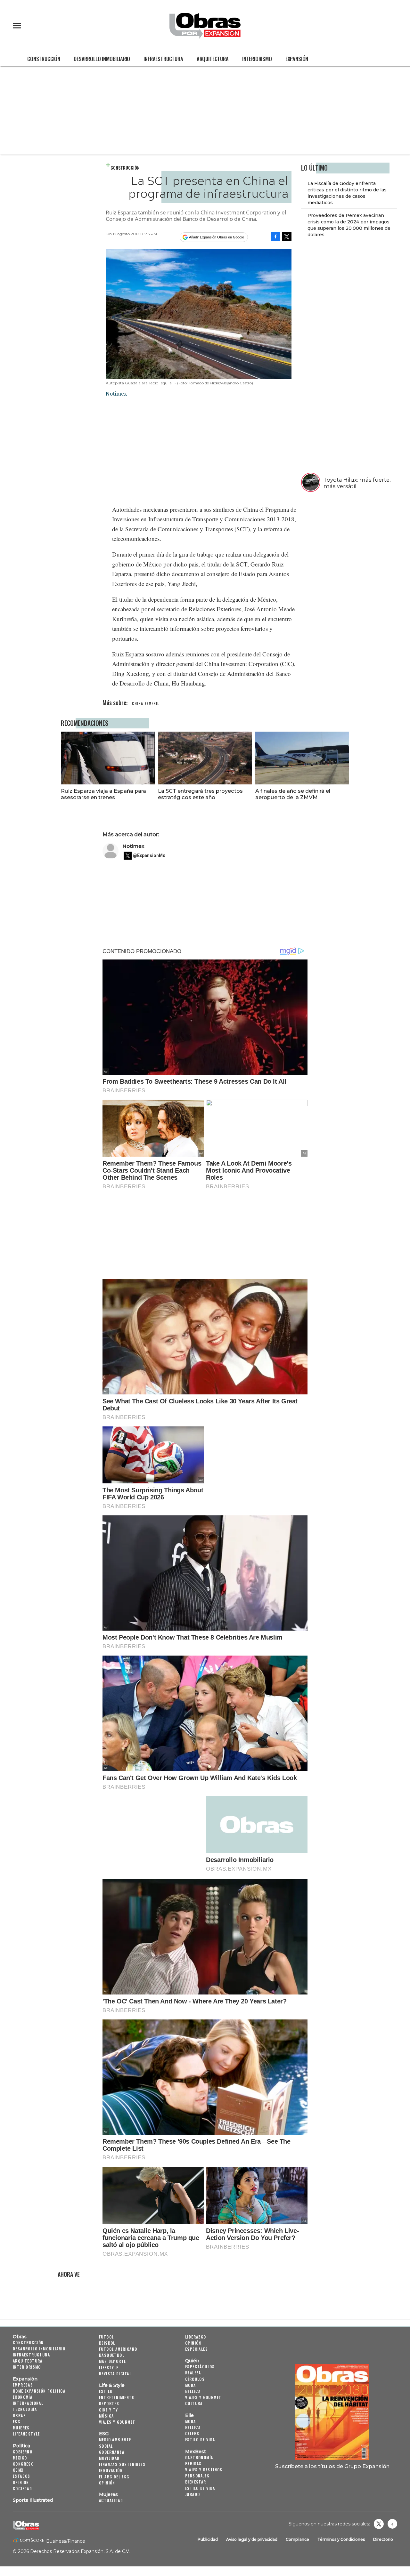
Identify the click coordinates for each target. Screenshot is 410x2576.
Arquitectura (213, 59)
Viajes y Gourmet (117, 2422)
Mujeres (21, 2428)
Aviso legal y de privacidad (252, 2539)
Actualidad (111, 2500)
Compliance (297, 2539)
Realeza (193, 2373)
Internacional (28, 2403)
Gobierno (23, 2452)
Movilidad (109, 2458)
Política (21, 2446)
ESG (16, 2422)
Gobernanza (112, 2452)
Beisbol (107, 2343)
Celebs (192, 2433)
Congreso (23, 2464)
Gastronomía (199, 2457)
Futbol (106, 2337)
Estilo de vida (200, 2440)
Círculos (195, 2379)
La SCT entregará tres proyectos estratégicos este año (200, 794)
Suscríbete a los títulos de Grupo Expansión (332, 2466)
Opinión (21, 2482)
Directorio (383, 2539)
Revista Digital (115, 2374)
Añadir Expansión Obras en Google (217, 237)
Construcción (44, 59)
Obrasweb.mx (392, 2524)
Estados (22, 2476)
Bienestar (196, 2482)
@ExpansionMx (149, 855)
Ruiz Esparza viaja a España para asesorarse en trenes (103, 794)
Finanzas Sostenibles (122, 2464)
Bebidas (193, 2464)
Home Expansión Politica (39, 2391)
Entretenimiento (117, 2397)
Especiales (197, 2349)
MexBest (196, 2452)
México (20, 2458)
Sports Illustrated (33, 2500)
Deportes (109, 2403)
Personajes (197, 2476)
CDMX (18, 2470)
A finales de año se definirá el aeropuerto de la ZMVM (293, 794)
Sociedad (22, 2488)
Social (106, 2446)
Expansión (297, 59)
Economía (23, 2397)
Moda (191, 2385)
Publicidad (208, 2539)
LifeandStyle (26, 2434)
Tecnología (25, 2409)
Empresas (23, 2385)
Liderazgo (196, 2337)
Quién (192, 2361)
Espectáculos (200, 2367)
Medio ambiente (115, 2440)
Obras (20, 2337)
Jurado (193, 2494)
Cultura (194, 2403)
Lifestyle (109, 2367)
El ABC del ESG (114, 2477)
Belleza (193, 2391)
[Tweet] (287, 237)
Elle (189, 2415)
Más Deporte (112, 2361)
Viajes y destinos (204, 2470)
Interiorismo (257, 59)
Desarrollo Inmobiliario (102, 59)
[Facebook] (275, 237)
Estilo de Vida (200, 2488)
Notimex (133, 846)
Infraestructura (163, 59)
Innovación (111, 2470)
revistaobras (379, 2524)
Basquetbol (112, 2355)
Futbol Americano (118, 2349)
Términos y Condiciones (341, 2539)
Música (106, 2416)
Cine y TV (109, 2410)
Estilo (106, 2391)
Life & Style (112, 2385)
